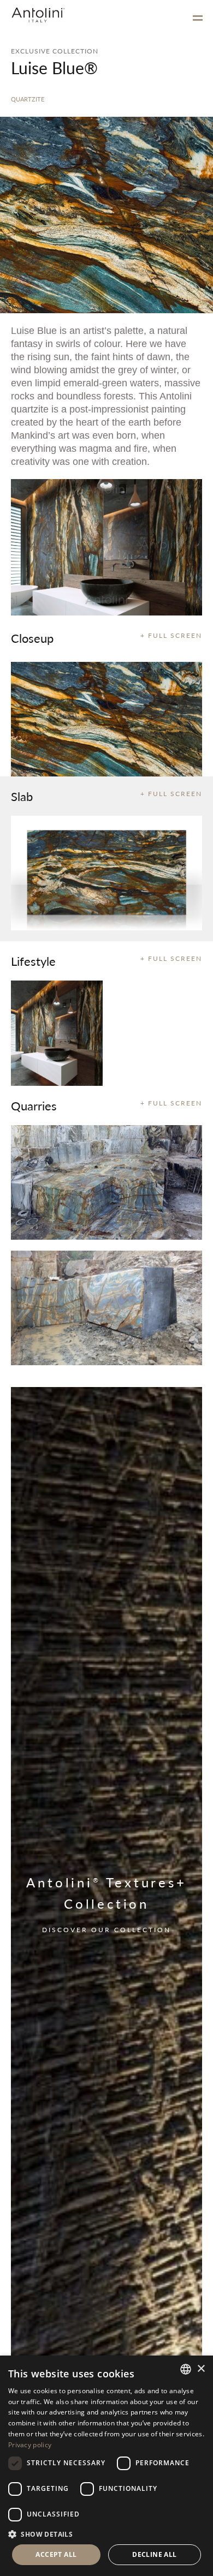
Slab (22, 796)
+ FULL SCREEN (171, 635)
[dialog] (106, 2466)
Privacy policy (30, 2445)
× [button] (201, 2369)
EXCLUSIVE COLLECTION (55, 51)
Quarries (34, 1105)
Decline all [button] (154, 2554)
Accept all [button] (56, 2554)
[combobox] (186, 2369)
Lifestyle (33, 961)
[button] (106, 2534)
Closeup (32, 638)
